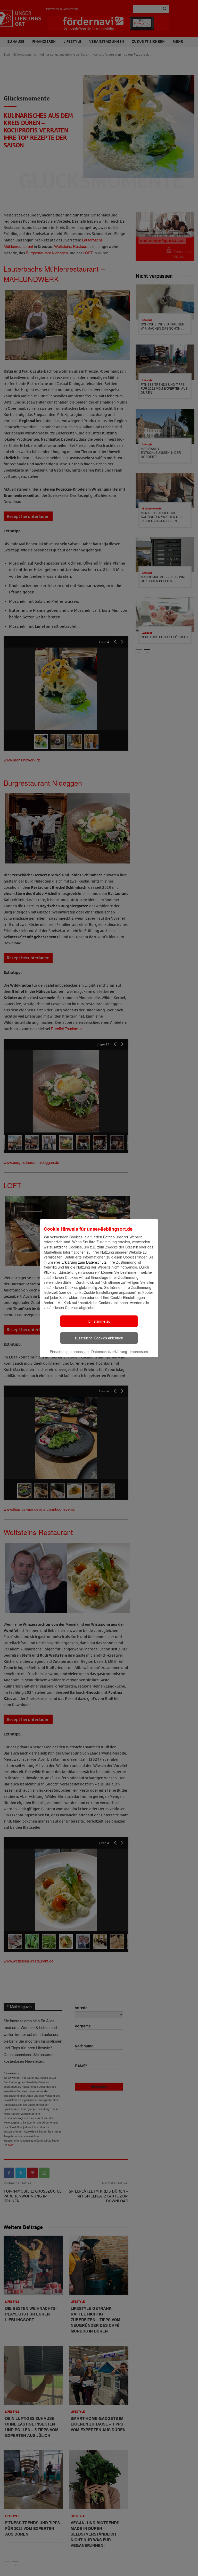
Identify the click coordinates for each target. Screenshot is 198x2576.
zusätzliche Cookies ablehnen (99, 1338)
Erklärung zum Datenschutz (84, 1262)
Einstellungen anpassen (69, 1352)
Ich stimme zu (99, 1321)
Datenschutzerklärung (109, 1352)
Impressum (139, 1352)
